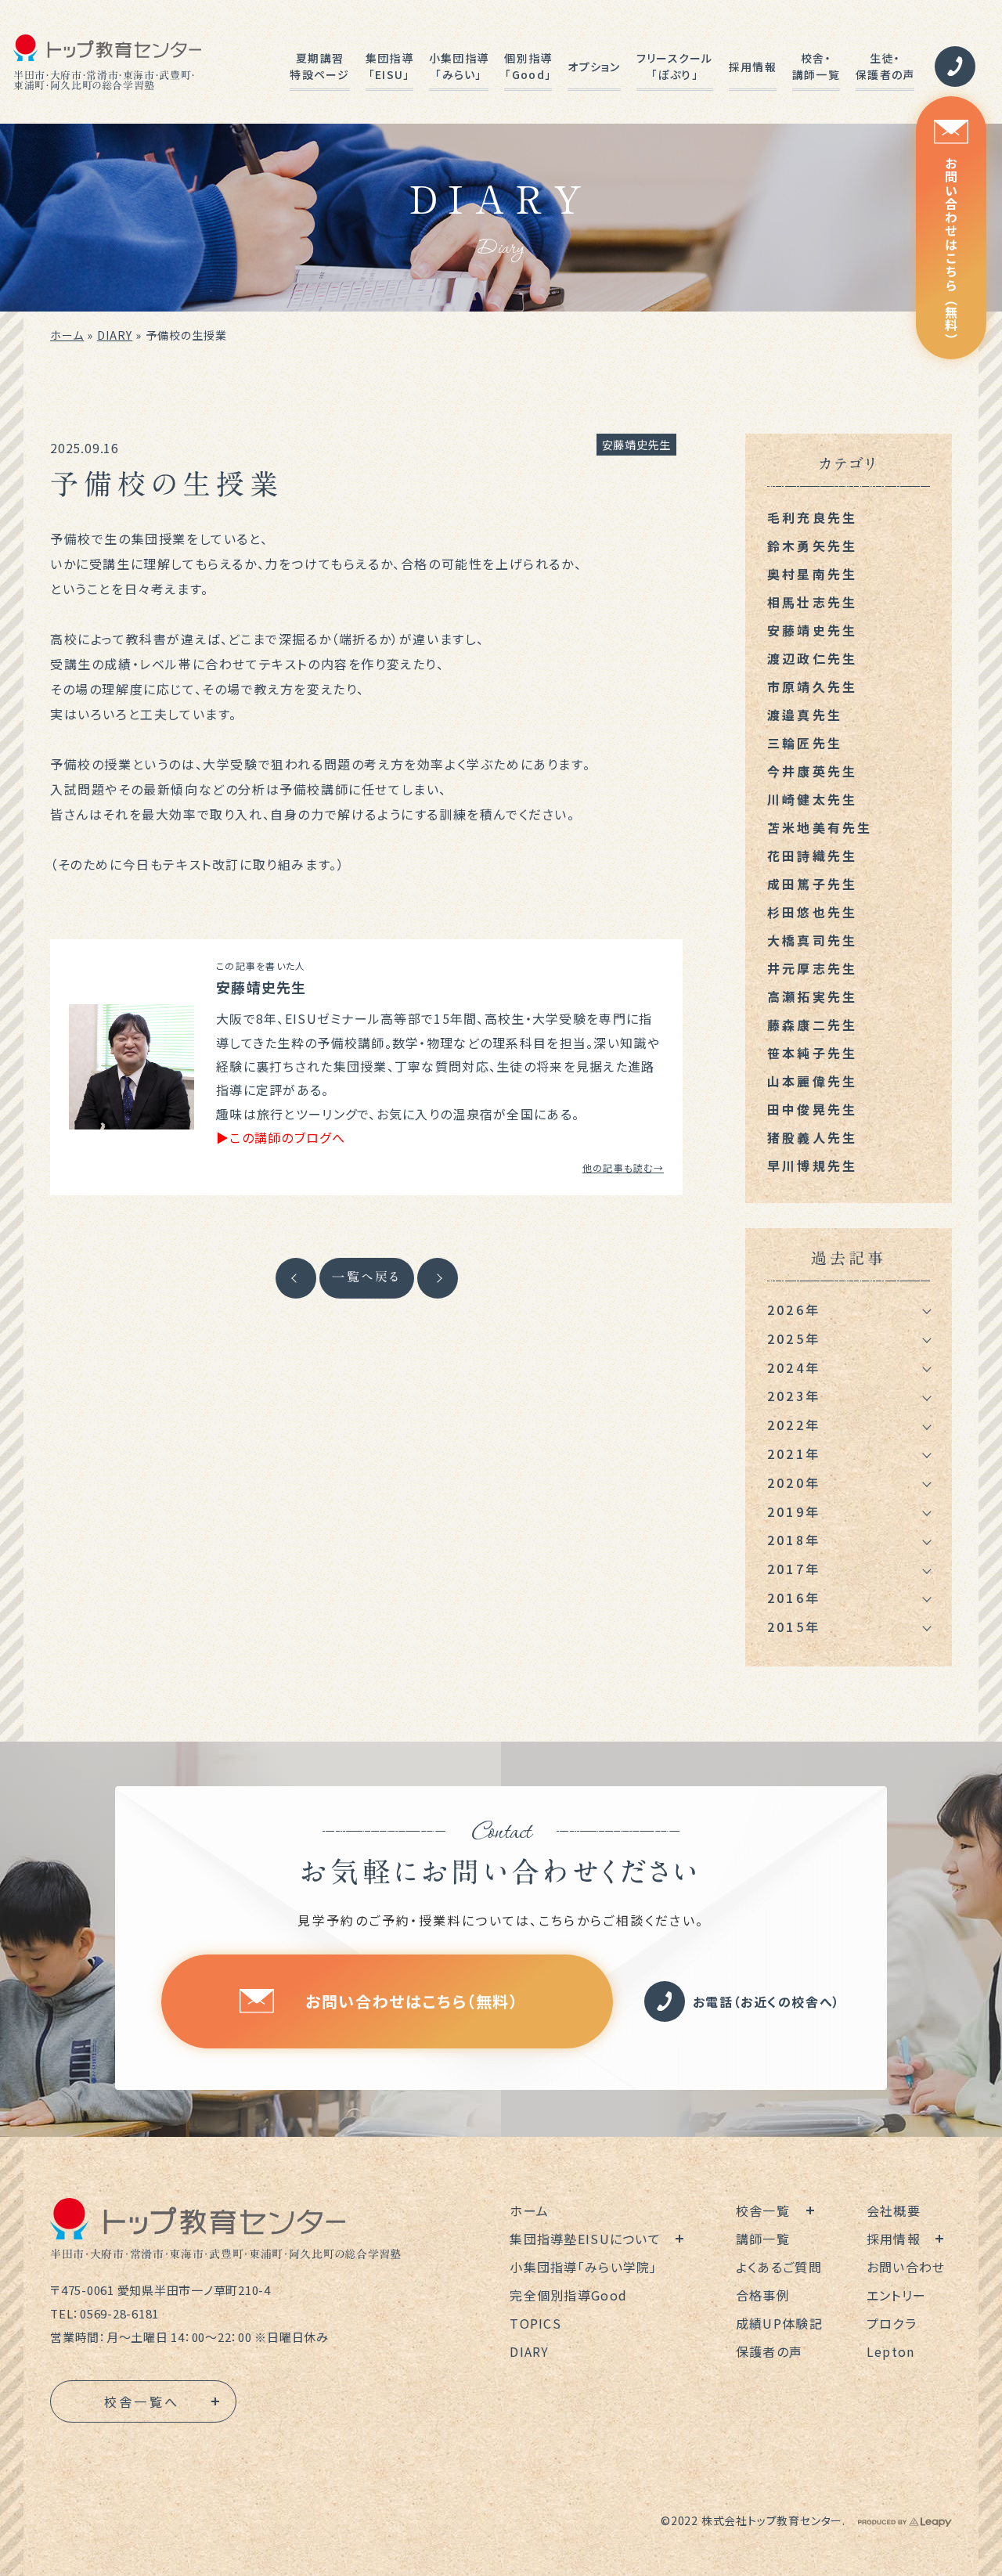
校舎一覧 (763, 2210)
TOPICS (535, 2323)
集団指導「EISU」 (389, 66)
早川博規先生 (812, 1166)
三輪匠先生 (805, 743)
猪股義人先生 (812, 1137)
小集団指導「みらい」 (459, 66)
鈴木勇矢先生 (812, 546)
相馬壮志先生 (812, 602)
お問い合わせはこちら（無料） (951, 251)
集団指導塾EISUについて (585, 2239)
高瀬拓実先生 (812, 996)
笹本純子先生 (812, 1053)
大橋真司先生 (812, 940)
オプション (594, 67)
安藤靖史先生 (636, 445)
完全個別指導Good (568, 2295)
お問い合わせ (906, 2267)
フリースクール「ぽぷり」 (675, 66)
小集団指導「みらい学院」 (583, 2267)
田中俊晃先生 (812, 1109)
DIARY (115, 335)
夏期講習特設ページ (319, 66)
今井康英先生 (812, 771)
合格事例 (763, 2295)
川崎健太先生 (812, 799)
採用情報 (753, 67)
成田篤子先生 (812, 884)
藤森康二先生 (812, 1025)
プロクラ (892, 2323)
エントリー (896, 2295)
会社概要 (894, 2210)
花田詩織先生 (812, 856)
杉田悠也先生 (812, 912)
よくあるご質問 (779, 2267)
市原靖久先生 (812, 686)
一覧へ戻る (367, 1277)
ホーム (67, 335)
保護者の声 (769, 2351)
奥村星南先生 (812, 574)
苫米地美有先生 (820, 827)
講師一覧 (763, 2239)
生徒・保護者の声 (885, 66)
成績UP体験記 (779, 2323)
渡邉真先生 (805, 715)
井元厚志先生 (812, 968)
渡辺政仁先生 (812, 658)
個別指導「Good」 (528, 66)
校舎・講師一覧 (816, 66)
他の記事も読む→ (623, 1167)
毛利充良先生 (812, 517)
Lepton (891, 2351)
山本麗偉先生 (812, 1081)
